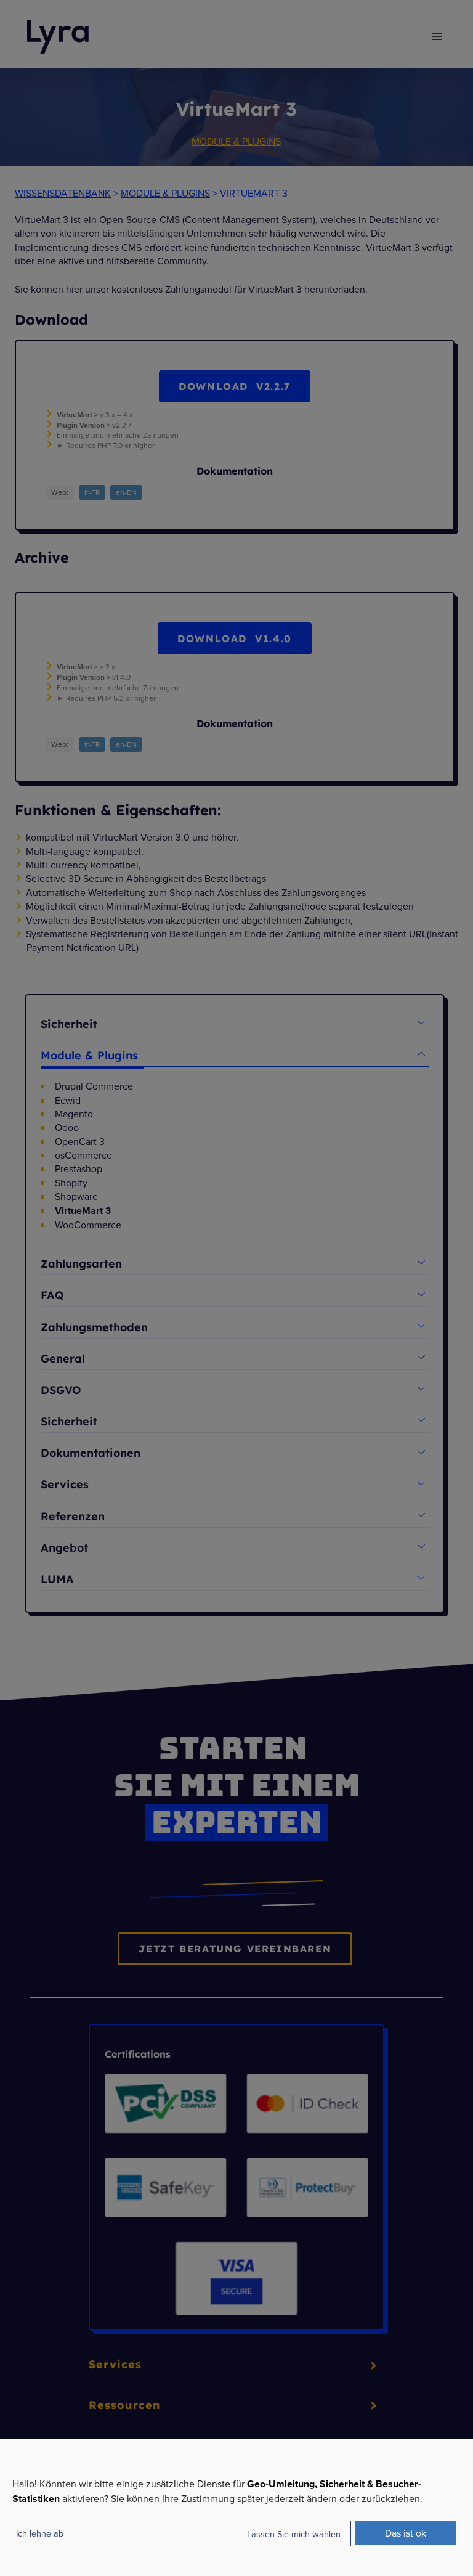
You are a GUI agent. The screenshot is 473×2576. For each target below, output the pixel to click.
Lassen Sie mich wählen (294, 2534)
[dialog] (236, 2507)
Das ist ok (406, 2533)
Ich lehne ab (40, 2533)
